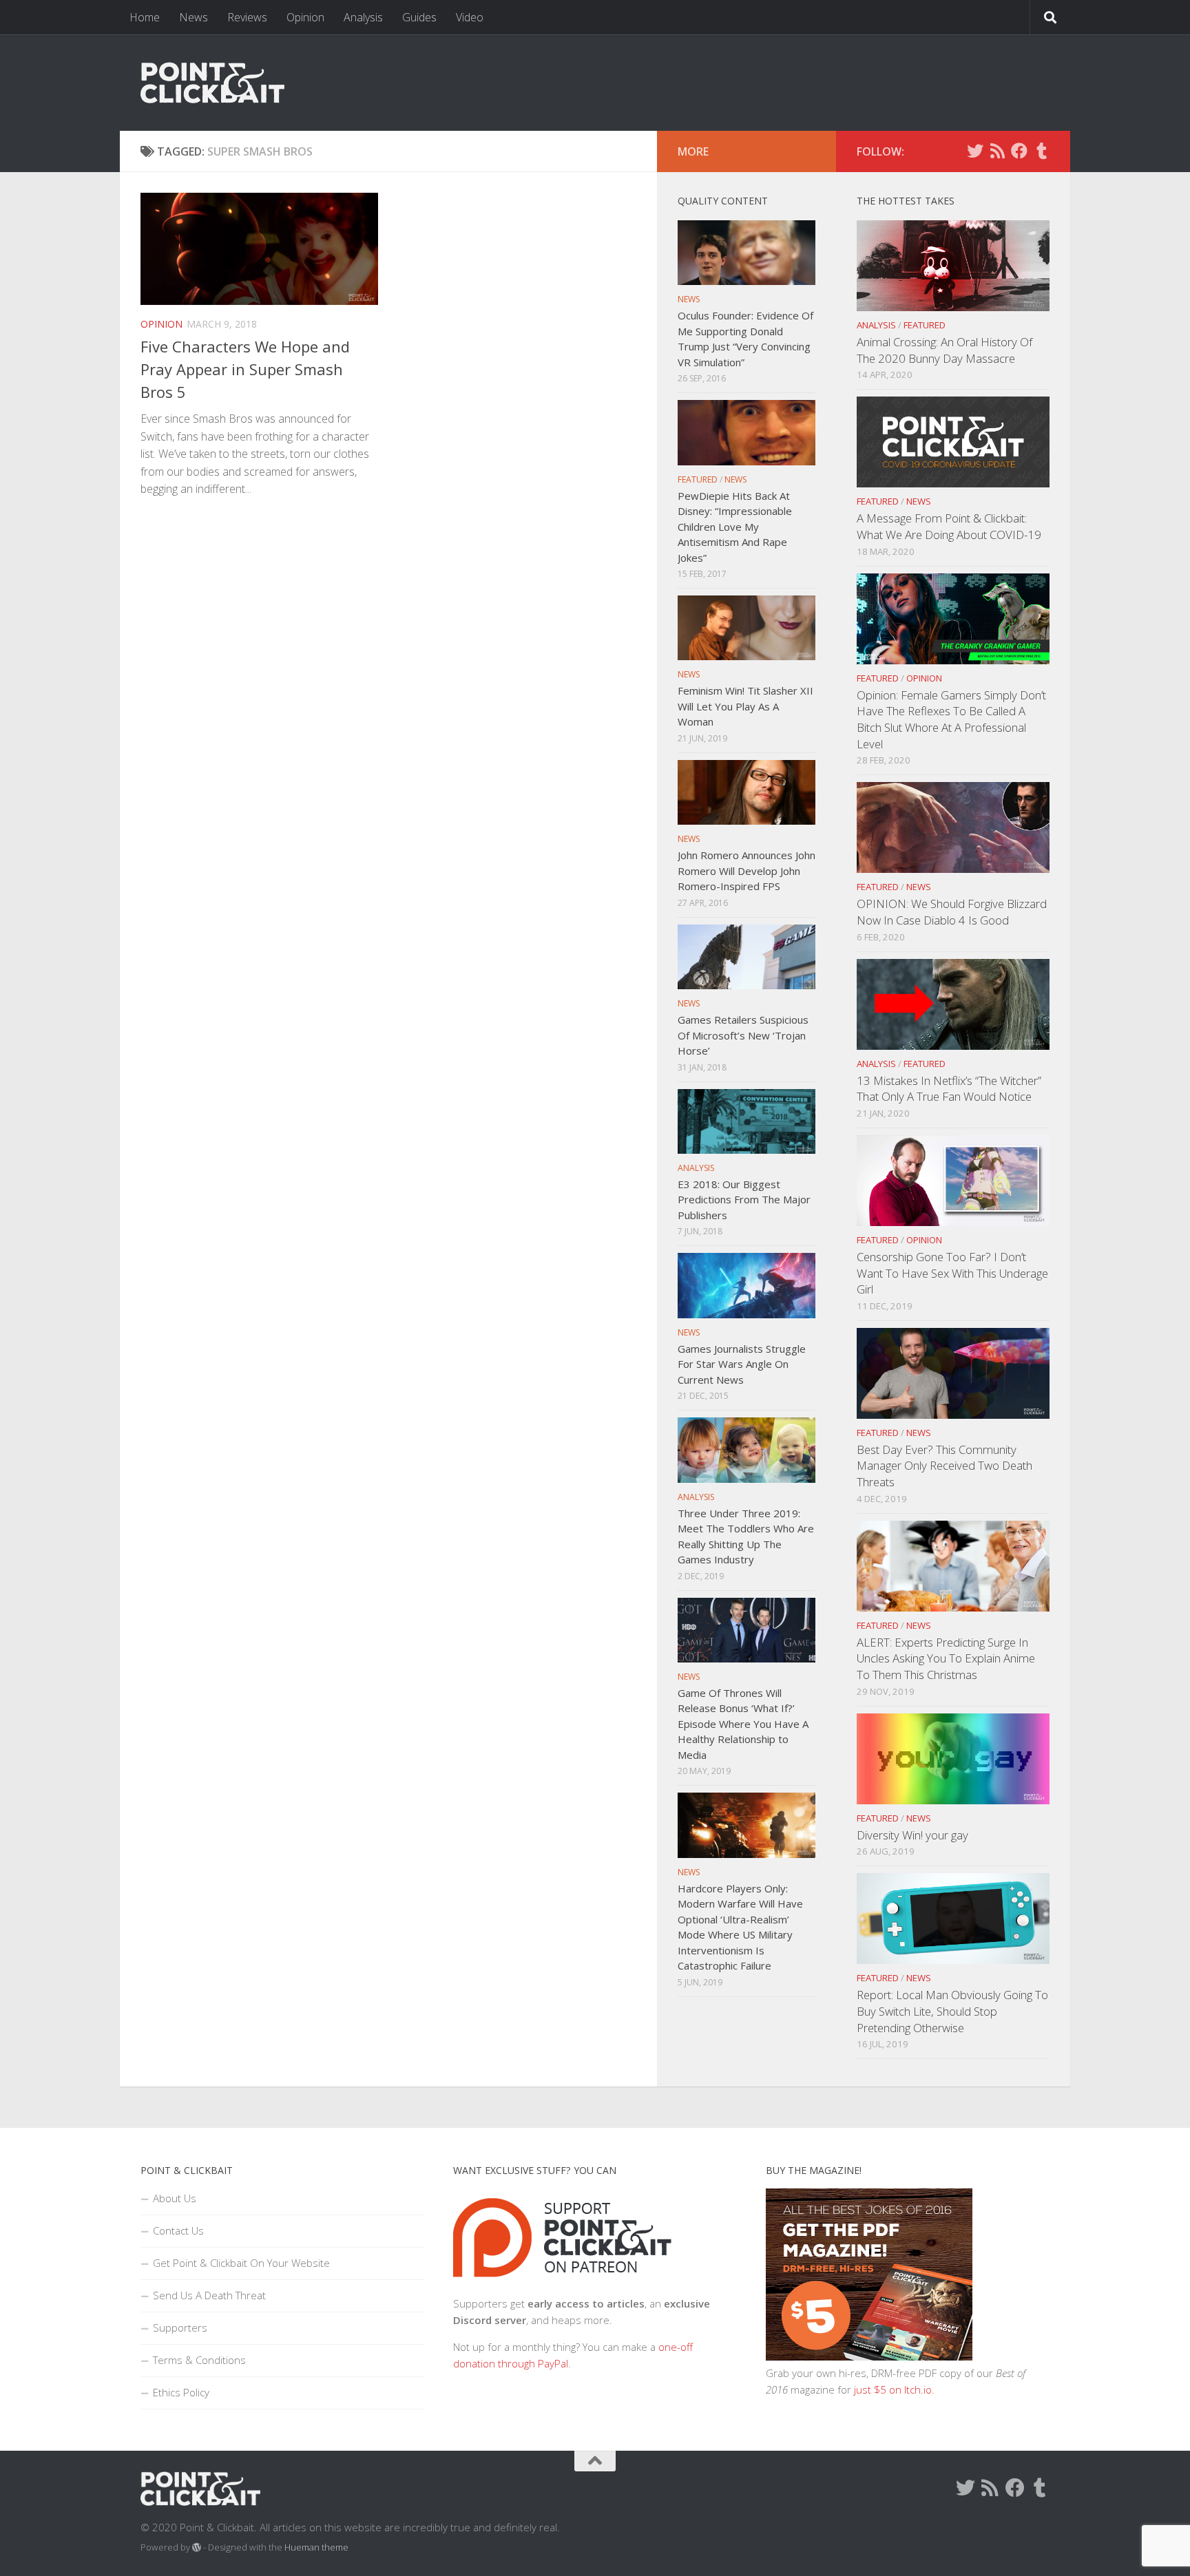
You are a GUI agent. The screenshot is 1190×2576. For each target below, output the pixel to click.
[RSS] (997, 151)
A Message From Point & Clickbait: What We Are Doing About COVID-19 (949, 526)
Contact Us (178, 2230)
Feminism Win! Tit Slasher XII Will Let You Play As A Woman (745, 706)
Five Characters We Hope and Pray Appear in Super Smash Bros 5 (245, 369)
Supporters (180, 2327)
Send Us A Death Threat (209, 2295)
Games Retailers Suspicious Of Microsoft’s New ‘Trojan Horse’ (743, 1035)
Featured (925, 325)
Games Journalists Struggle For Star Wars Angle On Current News (742, 1364)
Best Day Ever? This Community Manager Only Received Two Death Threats (944, 1466)
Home (145, 17)
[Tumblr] (1041, 151)
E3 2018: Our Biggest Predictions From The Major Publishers (744, 1200)
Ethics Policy (181, 2392)
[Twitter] (975, 151)
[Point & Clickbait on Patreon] (562, 2287)
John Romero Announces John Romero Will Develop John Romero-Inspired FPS (747, 870)
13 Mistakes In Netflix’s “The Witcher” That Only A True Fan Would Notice (949, 1089)
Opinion (305, 17)
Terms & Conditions (199, 2360)
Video (470, 17)
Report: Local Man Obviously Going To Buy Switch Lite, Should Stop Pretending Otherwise (952, 2011)
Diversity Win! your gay (912, 1835)
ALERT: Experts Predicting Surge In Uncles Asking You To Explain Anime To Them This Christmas (946, 1658)
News (194, 17)
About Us (175, 2198)
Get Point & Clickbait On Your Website (241, 2263)
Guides (419, 17)
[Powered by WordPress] (197, 2547)
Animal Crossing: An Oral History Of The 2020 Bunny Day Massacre (944, 350)
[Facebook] (1019, 151)
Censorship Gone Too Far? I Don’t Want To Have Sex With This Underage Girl (952, 1273)
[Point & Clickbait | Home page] (212, 83)
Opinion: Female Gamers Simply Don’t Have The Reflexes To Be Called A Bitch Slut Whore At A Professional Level (951, 719)
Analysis (363, 17)
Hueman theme (316, 2547)
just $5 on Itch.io (893, 2389)
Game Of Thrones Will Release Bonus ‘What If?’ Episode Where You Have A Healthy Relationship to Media (743, 1724)
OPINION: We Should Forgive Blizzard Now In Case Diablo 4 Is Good (952, 912)
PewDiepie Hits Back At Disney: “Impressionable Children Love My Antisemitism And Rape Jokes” (735, 527)
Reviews (247, 17)
